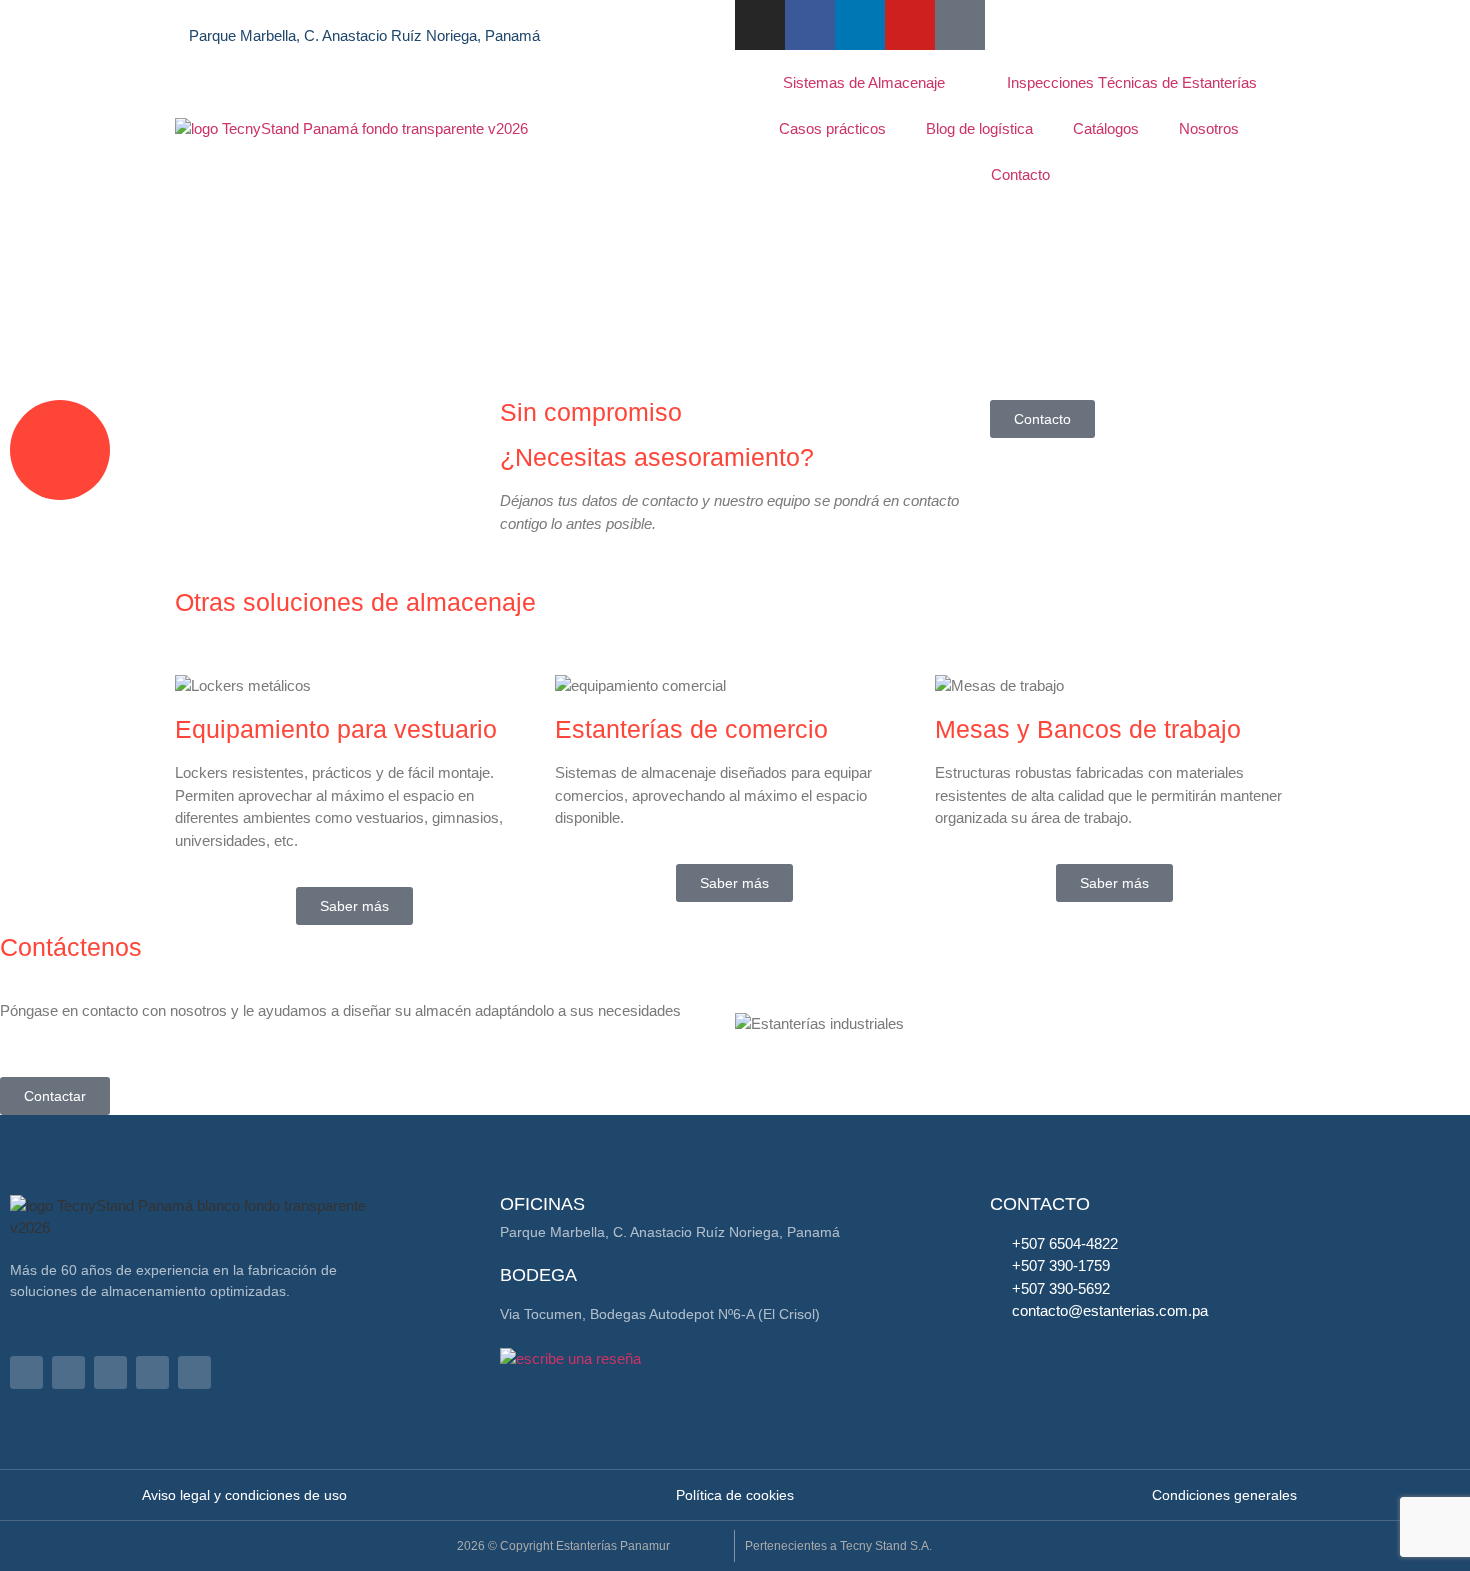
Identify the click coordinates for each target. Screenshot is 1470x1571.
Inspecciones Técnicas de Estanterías (1132, 82)
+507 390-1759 (1061, 1265)
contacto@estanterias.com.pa (433, 13)
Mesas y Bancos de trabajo (1088, 729)
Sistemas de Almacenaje (864, 82)
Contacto (1020, 174)
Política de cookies (735, 1495)
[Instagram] (760, 25)
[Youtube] (910, 25)
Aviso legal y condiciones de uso (244, 1495)
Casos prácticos (832, 128)
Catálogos (1106, 128)
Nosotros (1209, 128)
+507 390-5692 (1061, 1288)
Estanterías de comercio (691, 729)
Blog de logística (979, 128)
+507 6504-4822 (242, 13)
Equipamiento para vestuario (336, 729)
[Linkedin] (860, 25)
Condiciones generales (1224, 1495)
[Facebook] (68, 1372)
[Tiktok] (960, 25)
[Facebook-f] (810, 25)
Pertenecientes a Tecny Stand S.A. (838, 1546)
